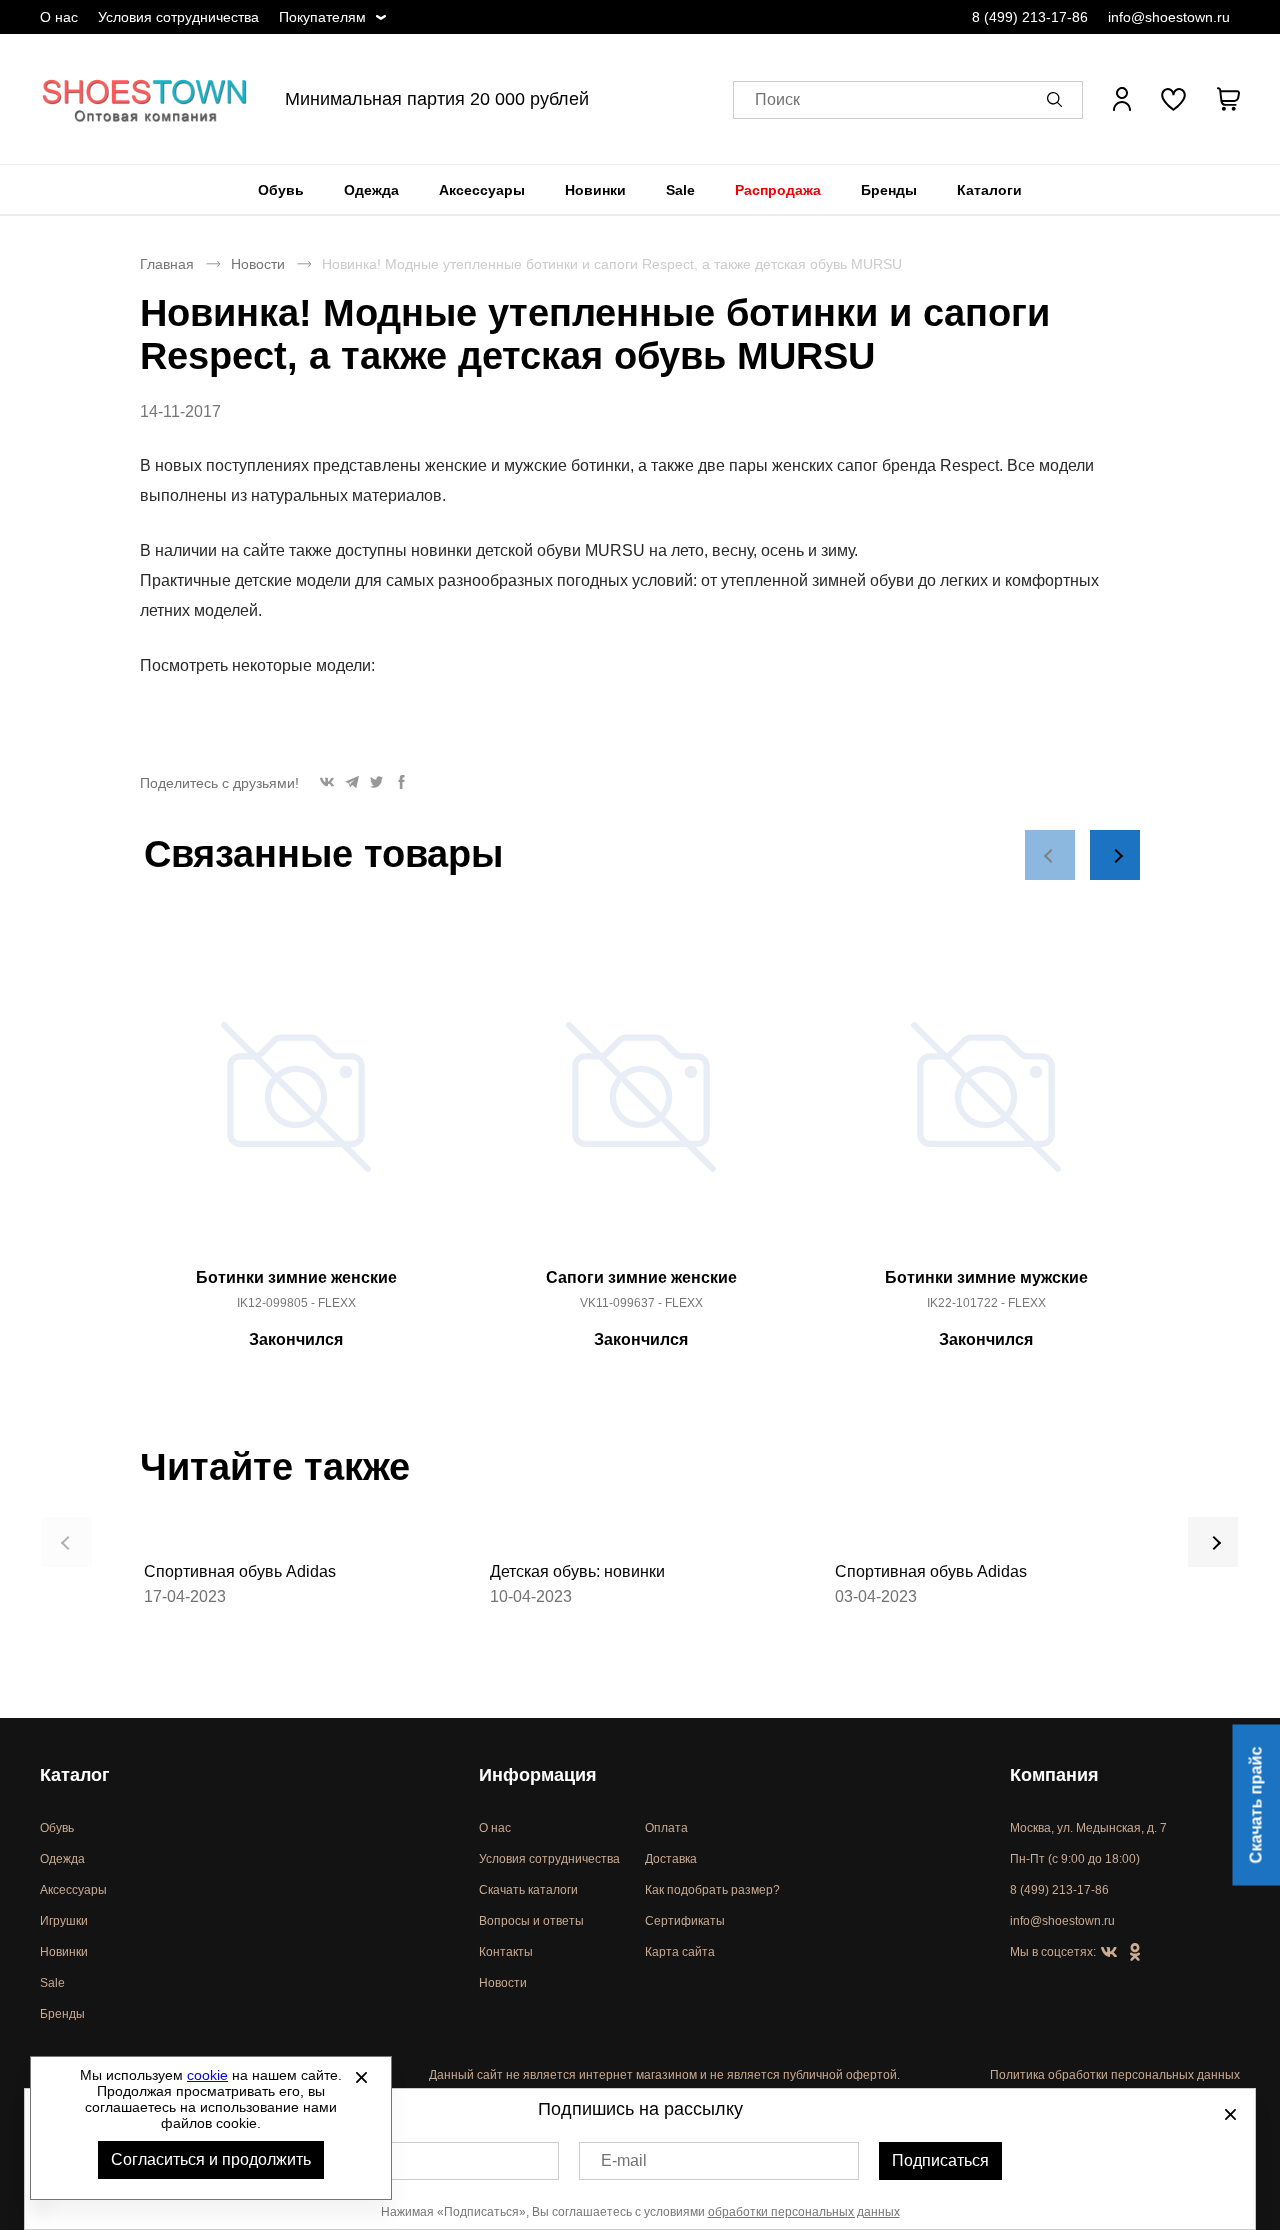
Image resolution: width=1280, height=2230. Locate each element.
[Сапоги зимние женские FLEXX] (641, 1108)
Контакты (506, 1952)
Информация (538, 1775)
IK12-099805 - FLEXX (296, 1303)
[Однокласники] (1135, 1953)
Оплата (666, 1828)
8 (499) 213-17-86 (1030, 17)
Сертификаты (685, 1921)
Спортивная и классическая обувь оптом (145, 99)
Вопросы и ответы (531, 1921)
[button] (1058, 99)
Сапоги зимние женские (641, 1277)
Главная (167, 264)
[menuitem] (281, 190)
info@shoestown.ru (1169, 17)
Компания (1054, 1775)
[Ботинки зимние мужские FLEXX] (986, 1108)
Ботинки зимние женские (296, 1277)
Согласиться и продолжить (211, 2159)
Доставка (671, 1859)
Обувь (281, 190)
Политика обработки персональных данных (1115, 2075)
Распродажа (778, 190)
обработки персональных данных (804, 2212)
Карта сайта (680, 1952)
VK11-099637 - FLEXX (641, 1303)
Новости (258, 264)
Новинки (595, 190)
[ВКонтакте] (1109, 1953)
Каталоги (989, 190)
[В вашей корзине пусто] (1228, 99)
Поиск (777, 99)
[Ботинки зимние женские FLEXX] (296, 1108)
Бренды (889, 190)
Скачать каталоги (528, 1890)
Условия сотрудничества (178, 17)
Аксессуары (482, 190)
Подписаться (940, 2160)
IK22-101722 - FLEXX (986, 1303)
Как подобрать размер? (712, 1890)
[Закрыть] (361, 2077)
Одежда (371, 190)
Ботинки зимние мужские (986, 1277)
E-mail (624, 2160)
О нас (59, 17)
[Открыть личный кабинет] (1122, 99)
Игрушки (64, 1921)
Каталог (75, 1775)
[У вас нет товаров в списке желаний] (1173, 99)
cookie (207, 2075)
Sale (680, 190)
